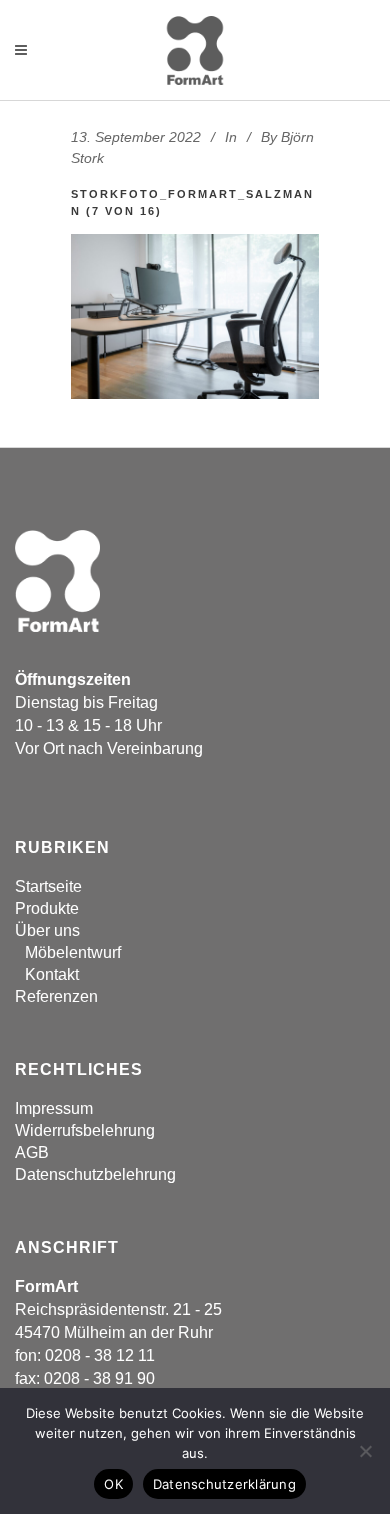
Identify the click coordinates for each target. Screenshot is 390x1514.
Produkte (47, 908)
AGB (32, 1152)
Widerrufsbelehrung (85, 1130)
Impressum (54, 1108)
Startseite (48, 886)
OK (113, 1484)
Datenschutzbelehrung (95, 1174)
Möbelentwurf (73, 952)
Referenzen (56, 996)
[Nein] (365, 1451)
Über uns (47, 930)
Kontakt (52, 974)
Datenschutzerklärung (224, 1484)
